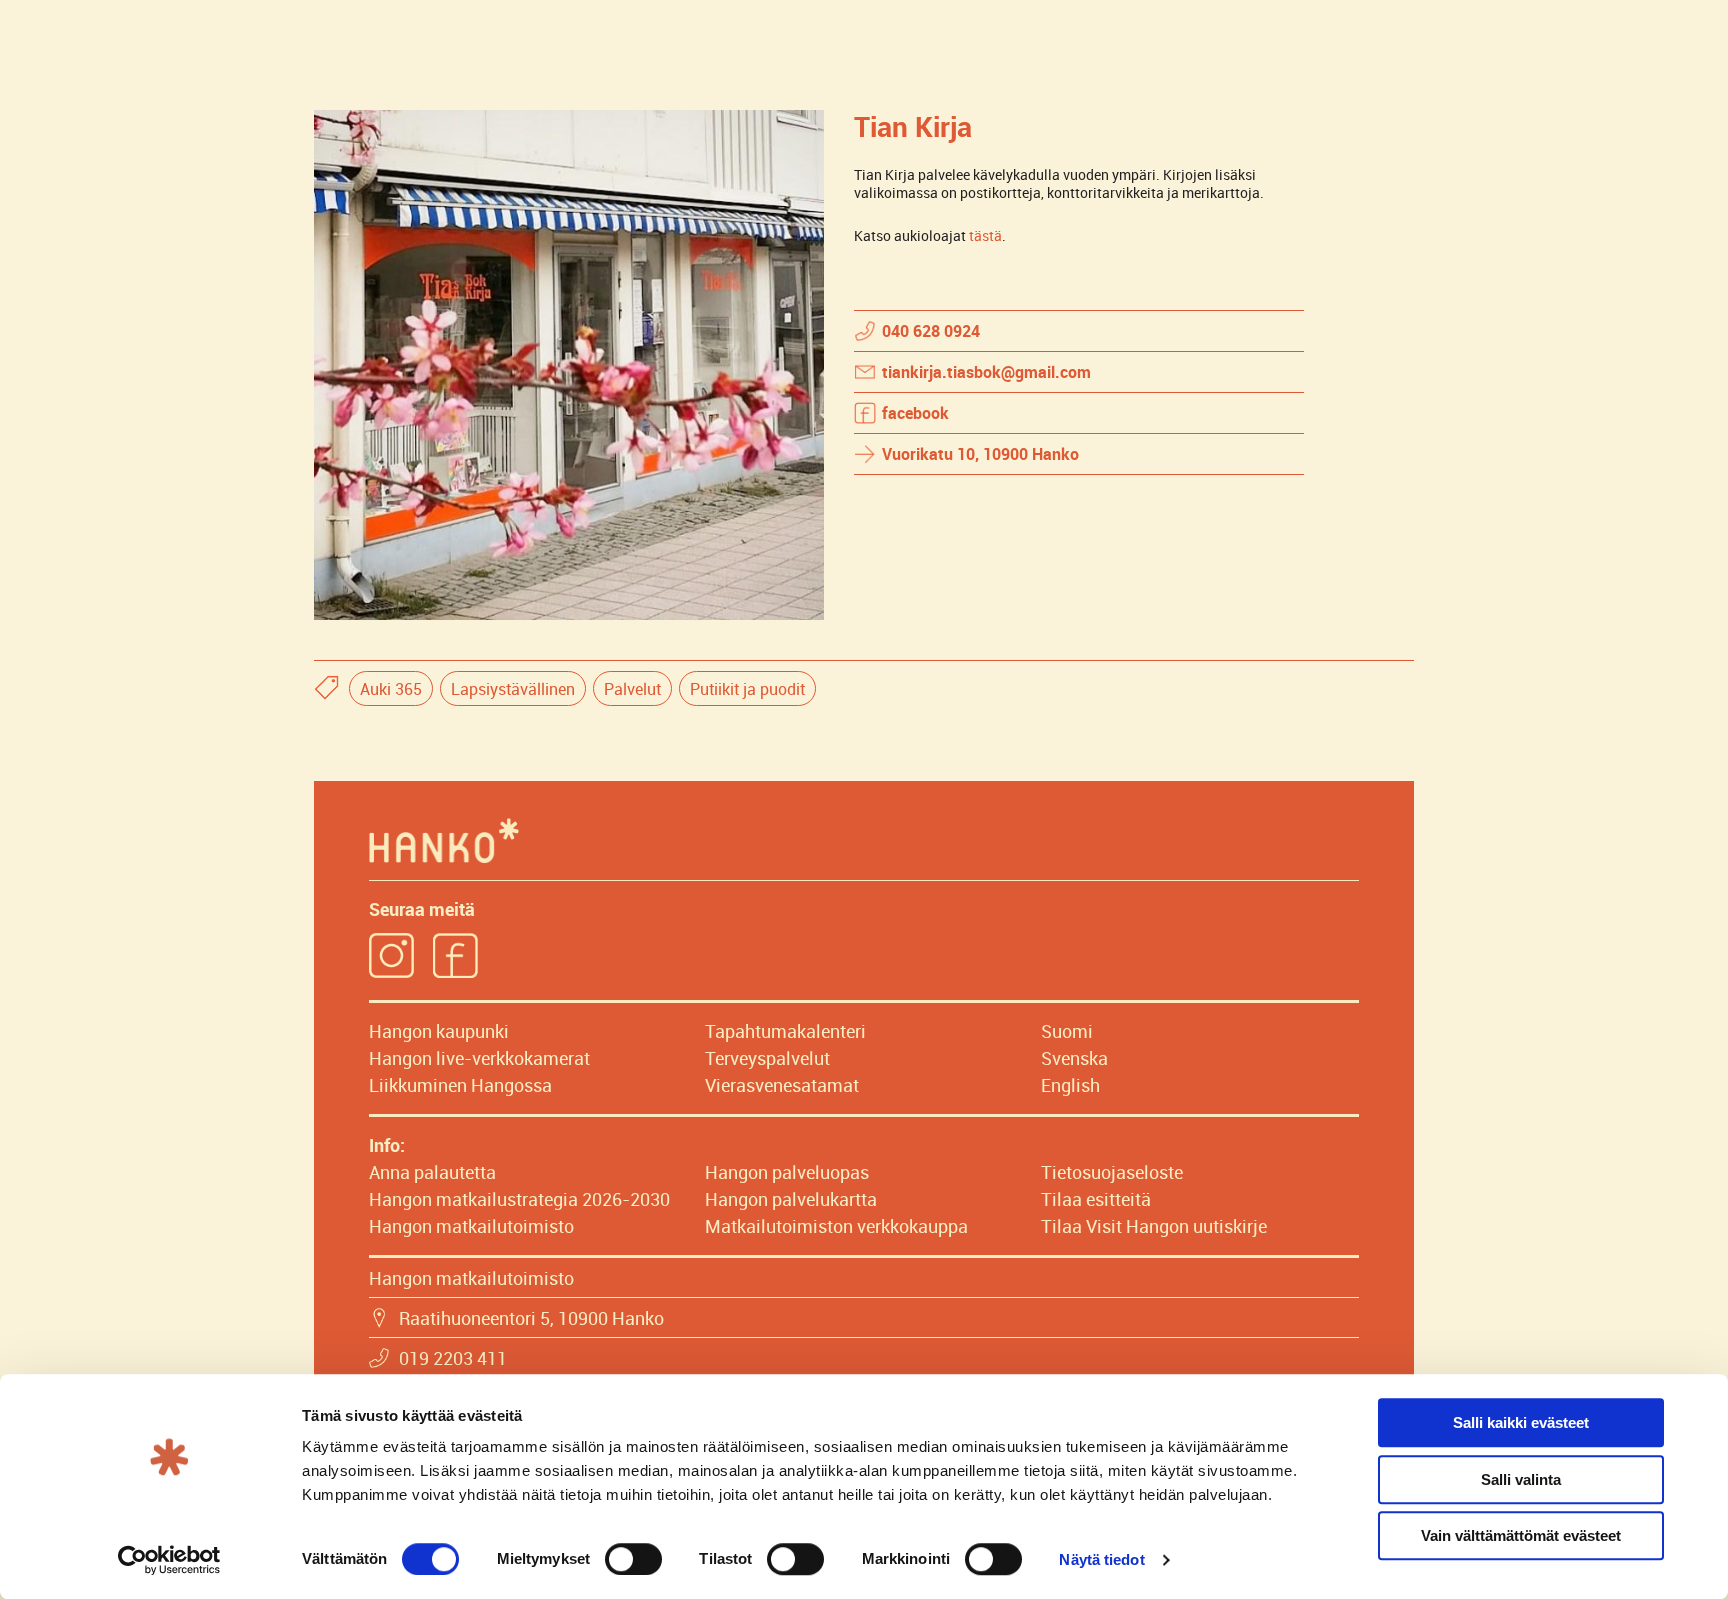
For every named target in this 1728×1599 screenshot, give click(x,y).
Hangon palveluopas (787, 1172)
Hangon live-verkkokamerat (479, 1058)
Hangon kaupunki (439, 1031)
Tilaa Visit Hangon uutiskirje (1154, 1226)
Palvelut (632, 689)
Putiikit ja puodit (747, 689)
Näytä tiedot (1101, 1559)
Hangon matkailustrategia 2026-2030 (519, 1199)
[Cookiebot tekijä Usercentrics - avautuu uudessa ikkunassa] (169, 1560)
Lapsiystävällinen (513, 689)
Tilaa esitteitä (1096, 1199)
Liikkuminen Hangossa (460, 1085)
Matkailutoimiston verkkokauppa (836, 1226)
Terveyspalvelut (767, 1058)
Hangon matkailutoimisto (471, 1226)
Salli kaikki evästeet (1521, 1422)
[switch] (633, 1559)
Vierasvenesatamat (782, 1085)
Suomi (1067, 1031)
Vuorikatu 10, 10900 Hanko (980, 454)
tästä (985, 235)
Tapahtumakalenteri (785, 1031)
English (1070, 1085)
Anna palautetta (432, 1172)
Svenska (1074, 1058)
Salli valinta (1521, 1479)
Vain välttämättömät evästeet (1521, 1535)
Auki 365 (391, 689)
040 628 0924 (931, 331)
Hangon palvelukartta (791, 1199)
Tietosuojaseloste (1112, 1172)
